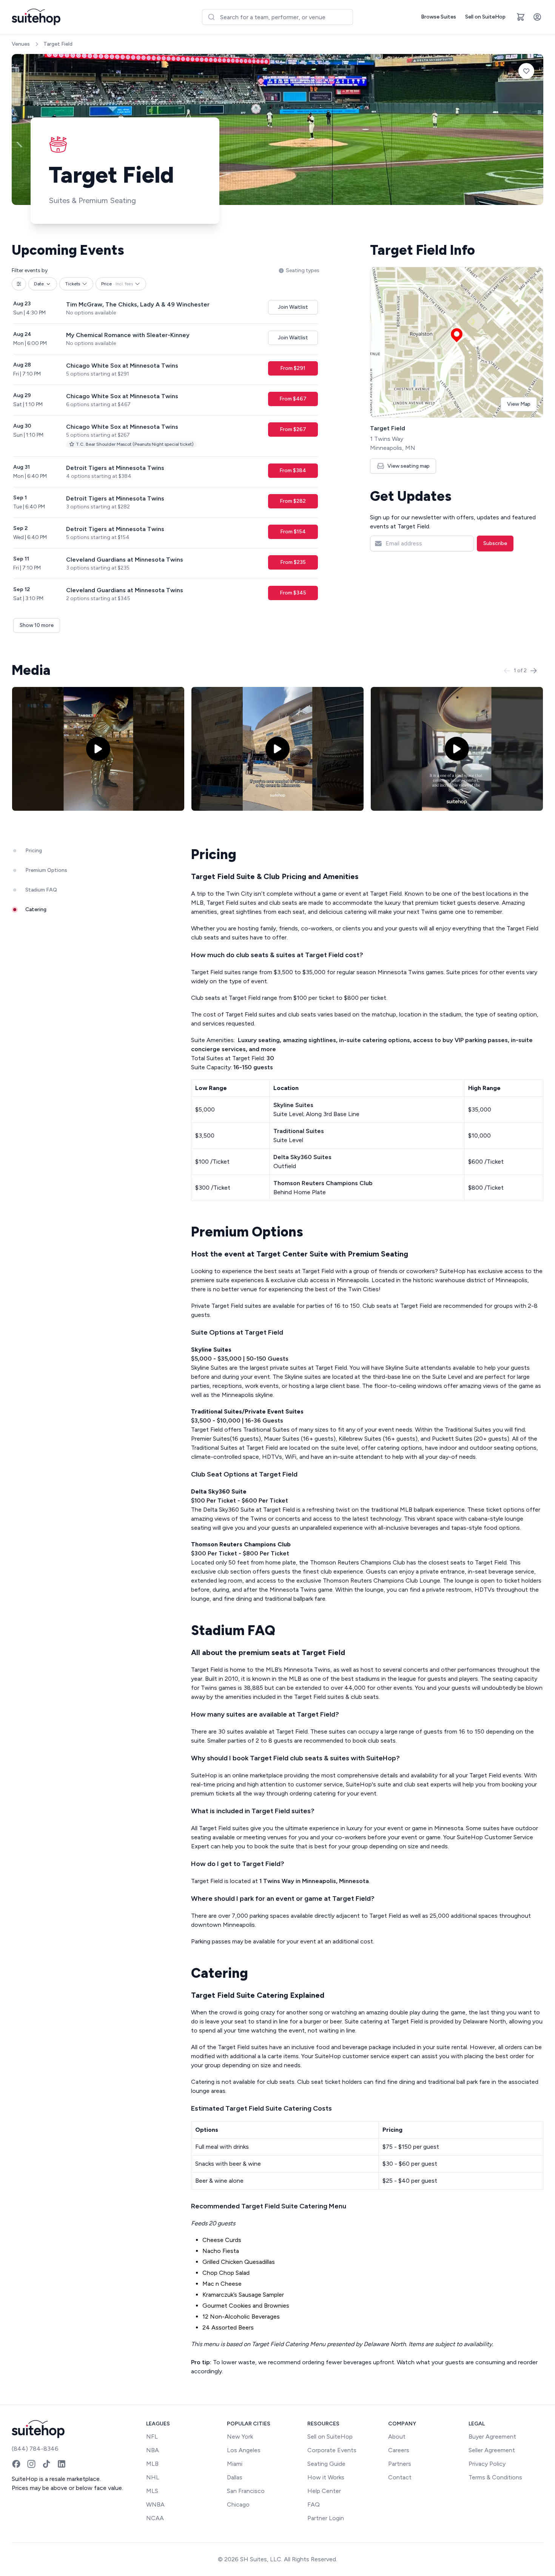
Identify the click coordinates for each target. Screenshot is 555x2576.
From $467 (293, 399)
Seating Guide (326, 2464)
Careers (399, 2450)
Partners (400, 2464)
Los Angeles (244, 2450)
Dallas (235, 2477)
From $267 (293, 429)
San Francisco (246, 2491)
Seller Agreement (492, 2450)
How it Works (326, 2477)
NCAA (155, 2518)
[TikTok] (46, 2464)
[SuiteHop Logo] (36, 17)
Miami (235, 2464)
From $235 (293, 562)
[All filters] (19, 284)
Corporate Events (332, 2450)
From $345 (293, 593)
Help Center (324, 2491)
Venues (21, 44)
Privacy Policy (487, 2464)
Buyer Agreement (492, 2437)
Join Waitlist (293, 307)
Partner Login (326, 2518)
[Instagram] (31, 2464)
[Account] (537, 17)
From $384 (293, 470)
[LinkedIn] (62, 2464)
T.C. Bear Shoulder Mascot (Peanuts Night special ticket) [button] (135, 444)
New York (240, 2437)
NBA (153, 2450)
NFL (152, 2437)
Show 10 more (37, 625)
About (397, 2437)
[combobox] (277, 17)
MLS (152, 2491)
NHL (153, 2477)
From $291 (293, 368)
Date (39, 284)
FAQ (314, 2504)
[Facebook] (16, 2464)
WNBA (155, 2504)
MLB (152, 2464)
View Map (519, 404)
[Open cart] (521, 17)
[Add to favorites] (526, 71)
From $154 (293, 532)
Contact (400, 2477)
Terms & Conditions (495, 2477)
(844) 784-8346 (35, 2449)
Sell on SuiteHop (485, 17)
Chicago (238, 2504)
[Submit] (211, 17)
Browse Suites (439, 17)
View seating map (409, 466)
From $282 (293, 501)
